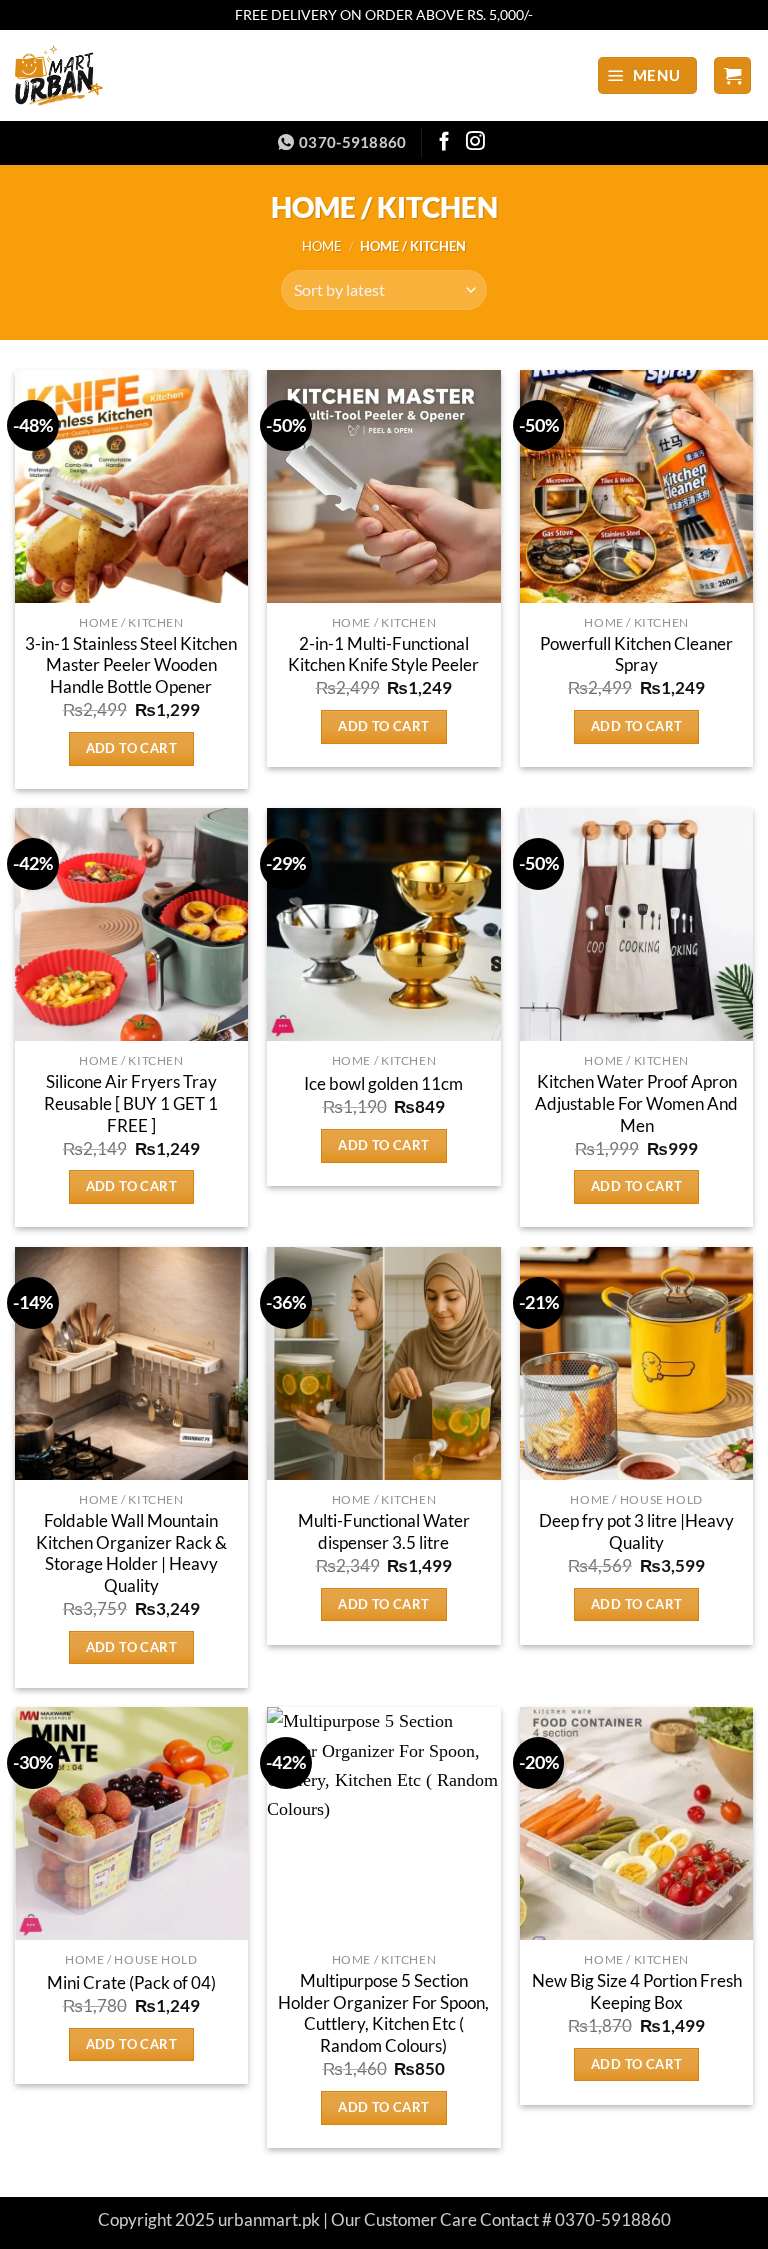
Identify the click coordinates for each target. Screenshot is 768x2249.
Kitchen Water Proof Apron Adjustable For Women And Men (636, 1103)
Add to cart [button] (131, 748)
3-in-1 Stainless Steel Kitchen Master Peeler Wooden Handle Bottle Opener (131, 665)
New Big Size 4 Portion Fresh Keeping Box (637, 1992)
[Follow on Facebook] (444, 142)
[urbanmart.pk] (98, 75)
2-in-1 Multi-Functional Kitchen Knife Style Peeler (383, 655)
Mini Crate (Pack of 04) (131, 1983)
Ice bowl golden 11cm (383, 1084)
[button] (647, 75)
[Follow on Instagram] (475, 142)
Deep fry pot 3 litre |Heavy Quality (636, 1532)
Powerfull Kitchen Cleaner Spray (636, 655)
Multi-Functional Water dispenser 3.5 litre (384, 1532)
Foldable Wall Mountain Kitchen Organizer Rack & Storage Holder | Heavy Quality (131, 1553)
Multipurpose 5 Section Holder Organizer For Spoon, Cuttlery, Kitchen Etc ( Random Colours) (383, 2013)
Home (322, 246)
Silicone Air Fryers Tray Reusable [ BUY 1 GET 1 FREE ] (131, 1103)
